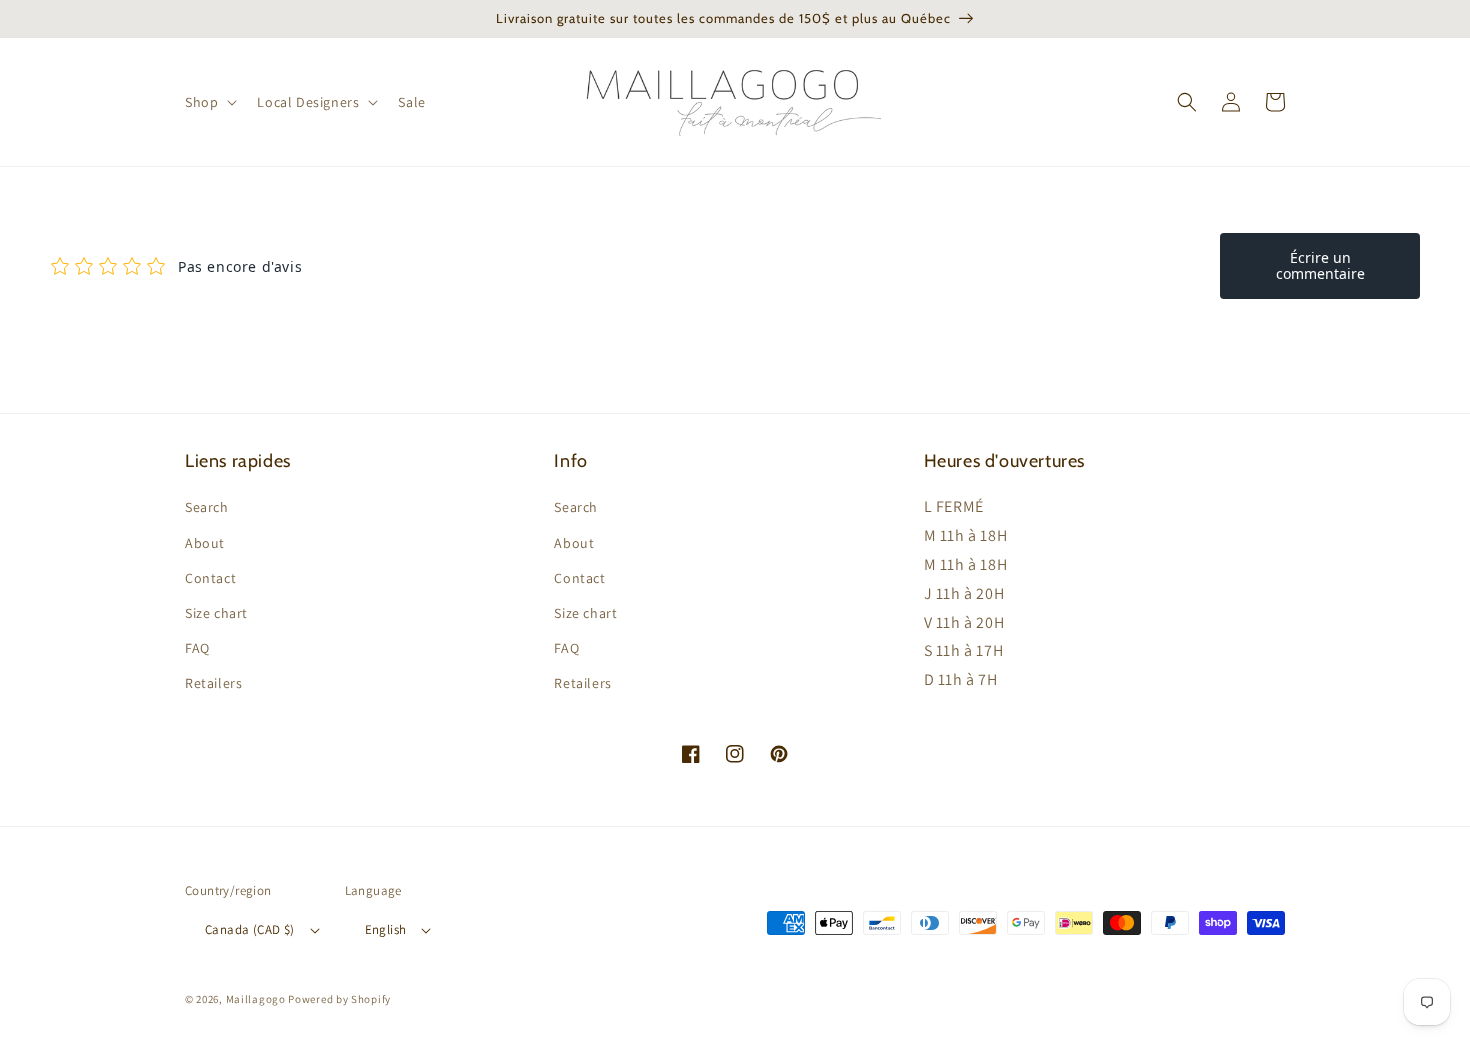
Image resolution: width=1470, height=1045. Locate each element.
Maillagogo (256, 999)
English (386, 929)
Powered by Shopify (339, 999)
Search (207, 507)
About (205, 543)
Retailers (213, 683)
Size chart (216, 613)
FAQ (197, 648)
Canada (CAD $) (250, 929)
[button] (209, 102)
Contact (210, 578)
